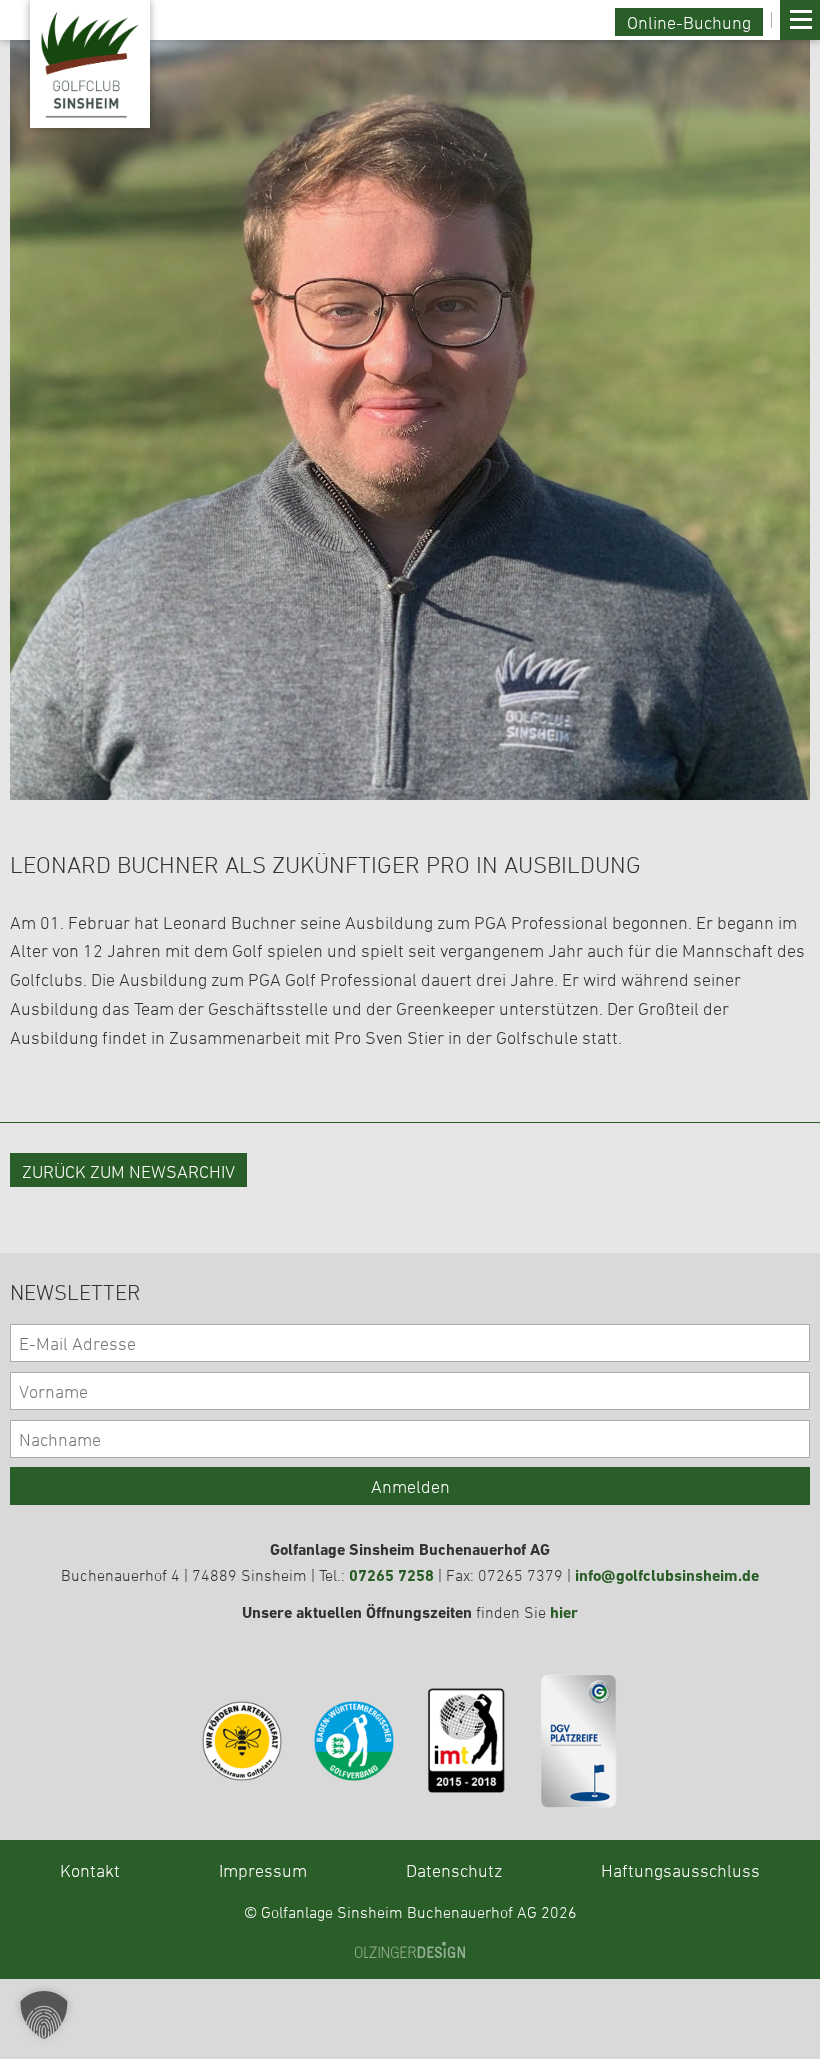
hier (564, 1612)
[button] (44, 2015)
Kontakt (90, 1870)
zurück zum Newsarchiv (128, 1171)
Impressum (263, 1870)
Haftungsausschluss (680, 1870)
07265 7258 (391, 1575)
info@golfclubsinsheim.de (667, 1575)
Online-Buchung (689, 22)
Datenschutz (454, 1870)
